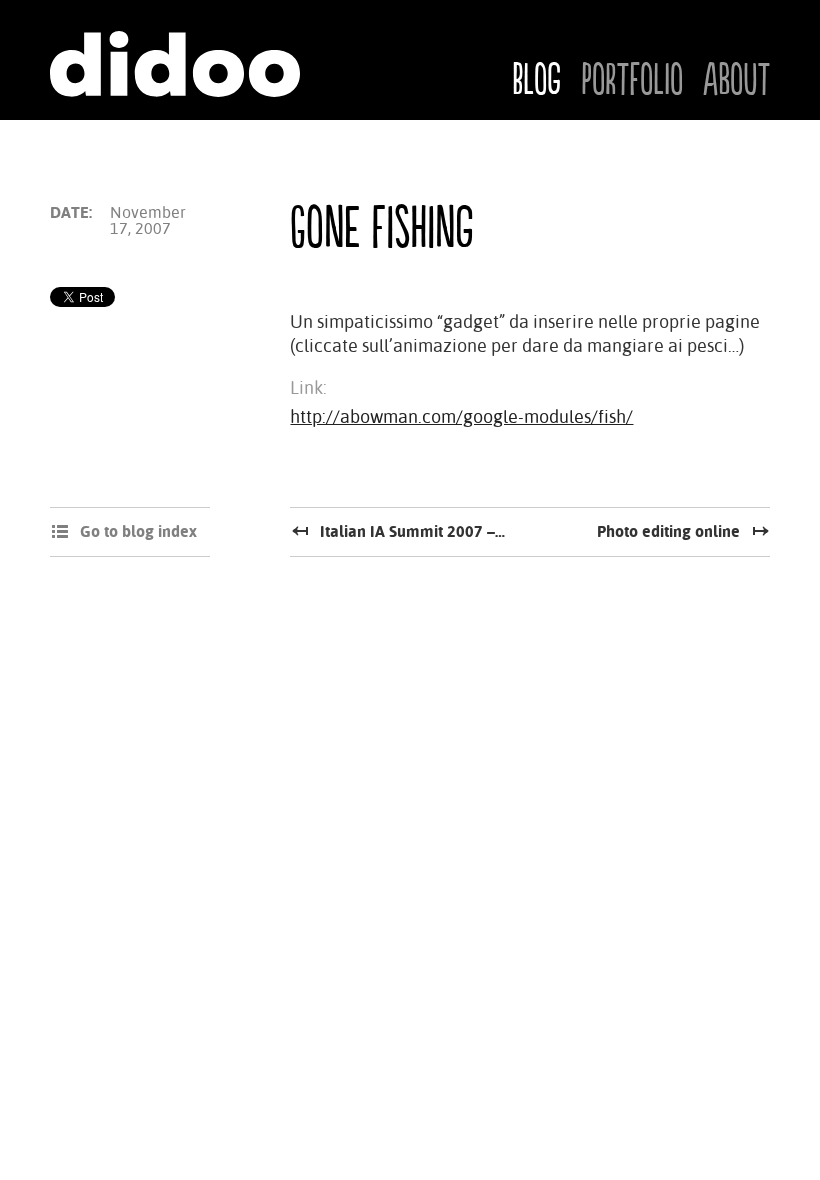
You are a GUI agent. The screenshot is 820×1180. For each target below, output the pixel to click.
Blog (536, 81)
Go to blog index (138, 531)
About (736, 81)
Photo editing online (668, 531)
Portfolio (632, 81)
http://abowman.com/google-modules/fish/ (461, 416)
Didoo (175, 64)
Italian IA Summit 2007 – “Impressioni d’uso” (413, 531)
